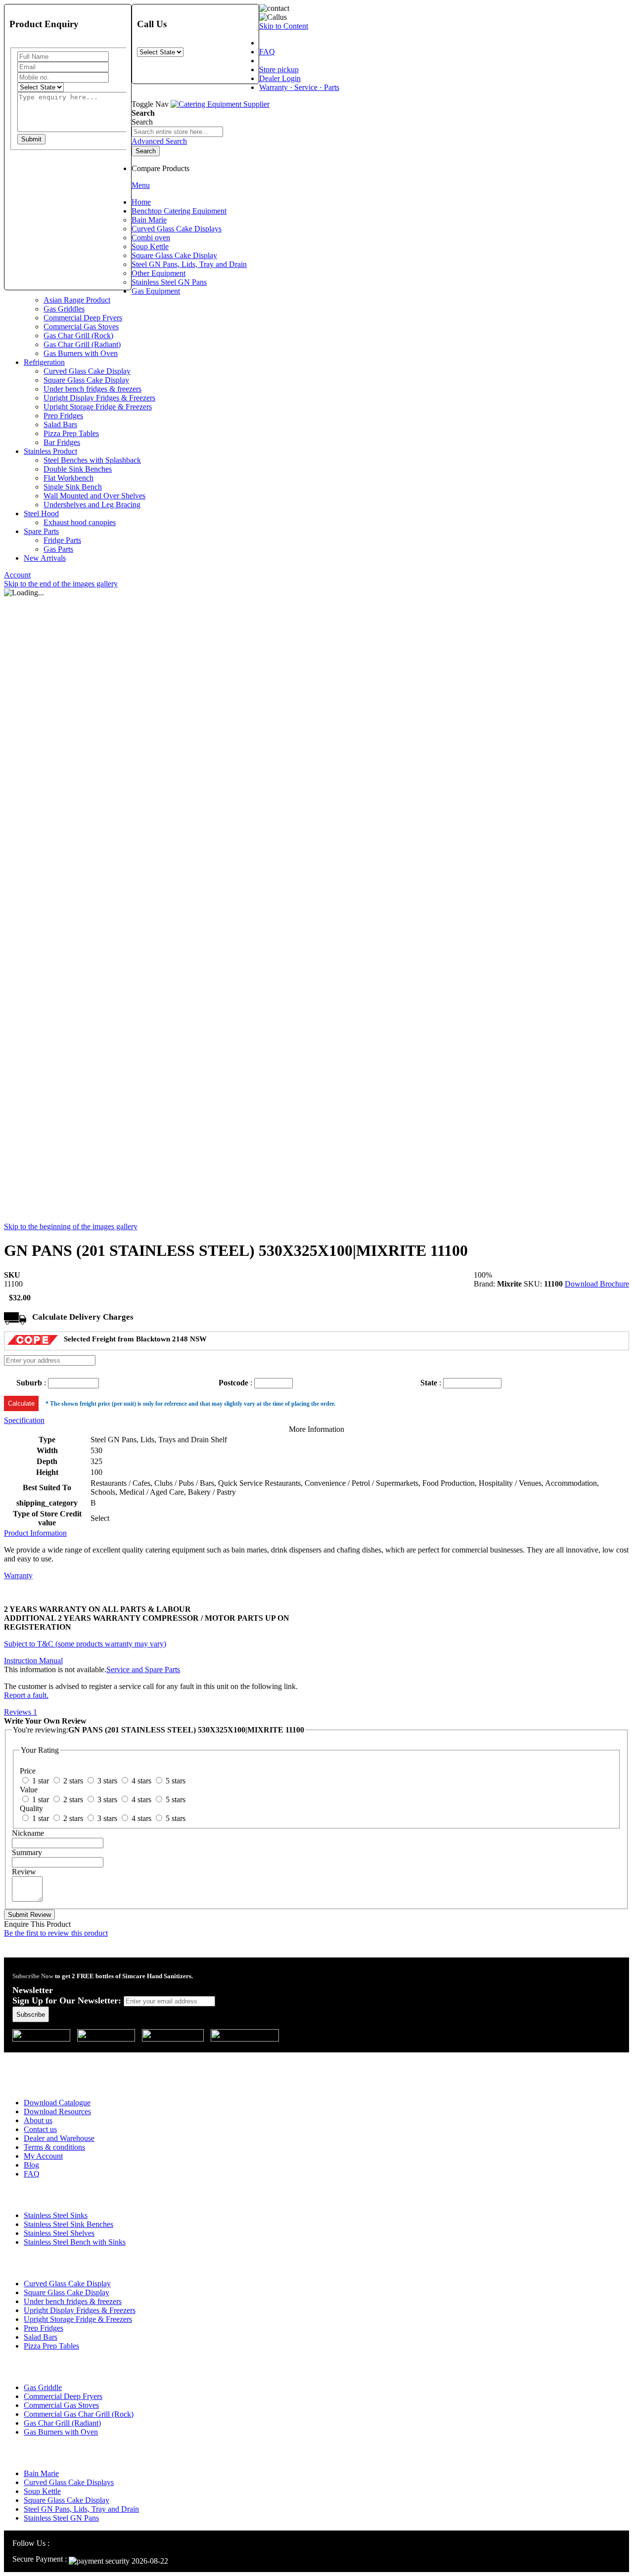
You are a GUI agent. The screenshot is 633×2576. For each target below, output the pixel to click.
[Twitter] (80, 2543)
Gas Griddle (43, 2387)
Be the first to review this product (56, 1933)
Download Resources (57, 2111)
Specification (24, 1420)
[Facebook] (68, 2543)
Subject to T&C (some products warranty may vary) (85, 1644)
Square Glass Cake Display (67, 2292)
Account (17, 575)
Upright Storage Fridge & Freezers (78, 2319)
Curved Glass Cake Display (67, 2284)
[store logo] (220, 104)
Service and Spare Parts (143, 1669)
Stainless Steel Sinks (56, 2215)
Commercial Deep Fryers (63, 2396)
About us (38, 2120)
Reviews (21, 1712)
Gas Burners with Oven (61, 2432)
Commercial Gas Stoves (61, 2405)
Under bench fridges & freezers (73, 2301)
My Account (43, 2156)
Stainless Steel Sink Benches (68, 2224)
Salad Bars (41, 2337)
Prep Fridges (44, 2328)
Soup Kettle (42, 2491)
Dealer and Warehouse (59, 2138)
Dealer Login (280, 78)
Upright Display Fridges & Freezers (80, 2310)
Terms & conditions (54, 2147)
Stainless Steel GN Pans (61, 2518)
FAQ (267, 52)
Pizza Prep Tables (51, 2346)
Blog (31, 2165)
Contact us (40, 2129)
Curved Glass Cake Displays (69, 2482)
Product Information (35, 1533)
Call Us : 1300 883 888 (66, 2059)
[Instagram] (57, 2543)
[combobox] (177, 132)
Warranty (18, 1576)
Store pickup (279, 69)
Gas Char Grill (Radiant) (62, 2423)
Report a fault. (26, 1695)
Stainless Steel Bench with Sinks (75, 2242)
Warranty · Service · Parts (299, 87)
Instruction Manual (33, 1661)
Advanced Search (159, 141)
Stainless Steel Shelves (59, 2233)
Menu (141, 185)
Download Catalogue (57, 2103)
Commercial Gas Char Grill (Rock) (79, 2414)
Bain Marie (41, 2473)
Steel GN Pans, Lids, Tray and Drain (81, 2509)
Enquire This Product (37, 1924)
